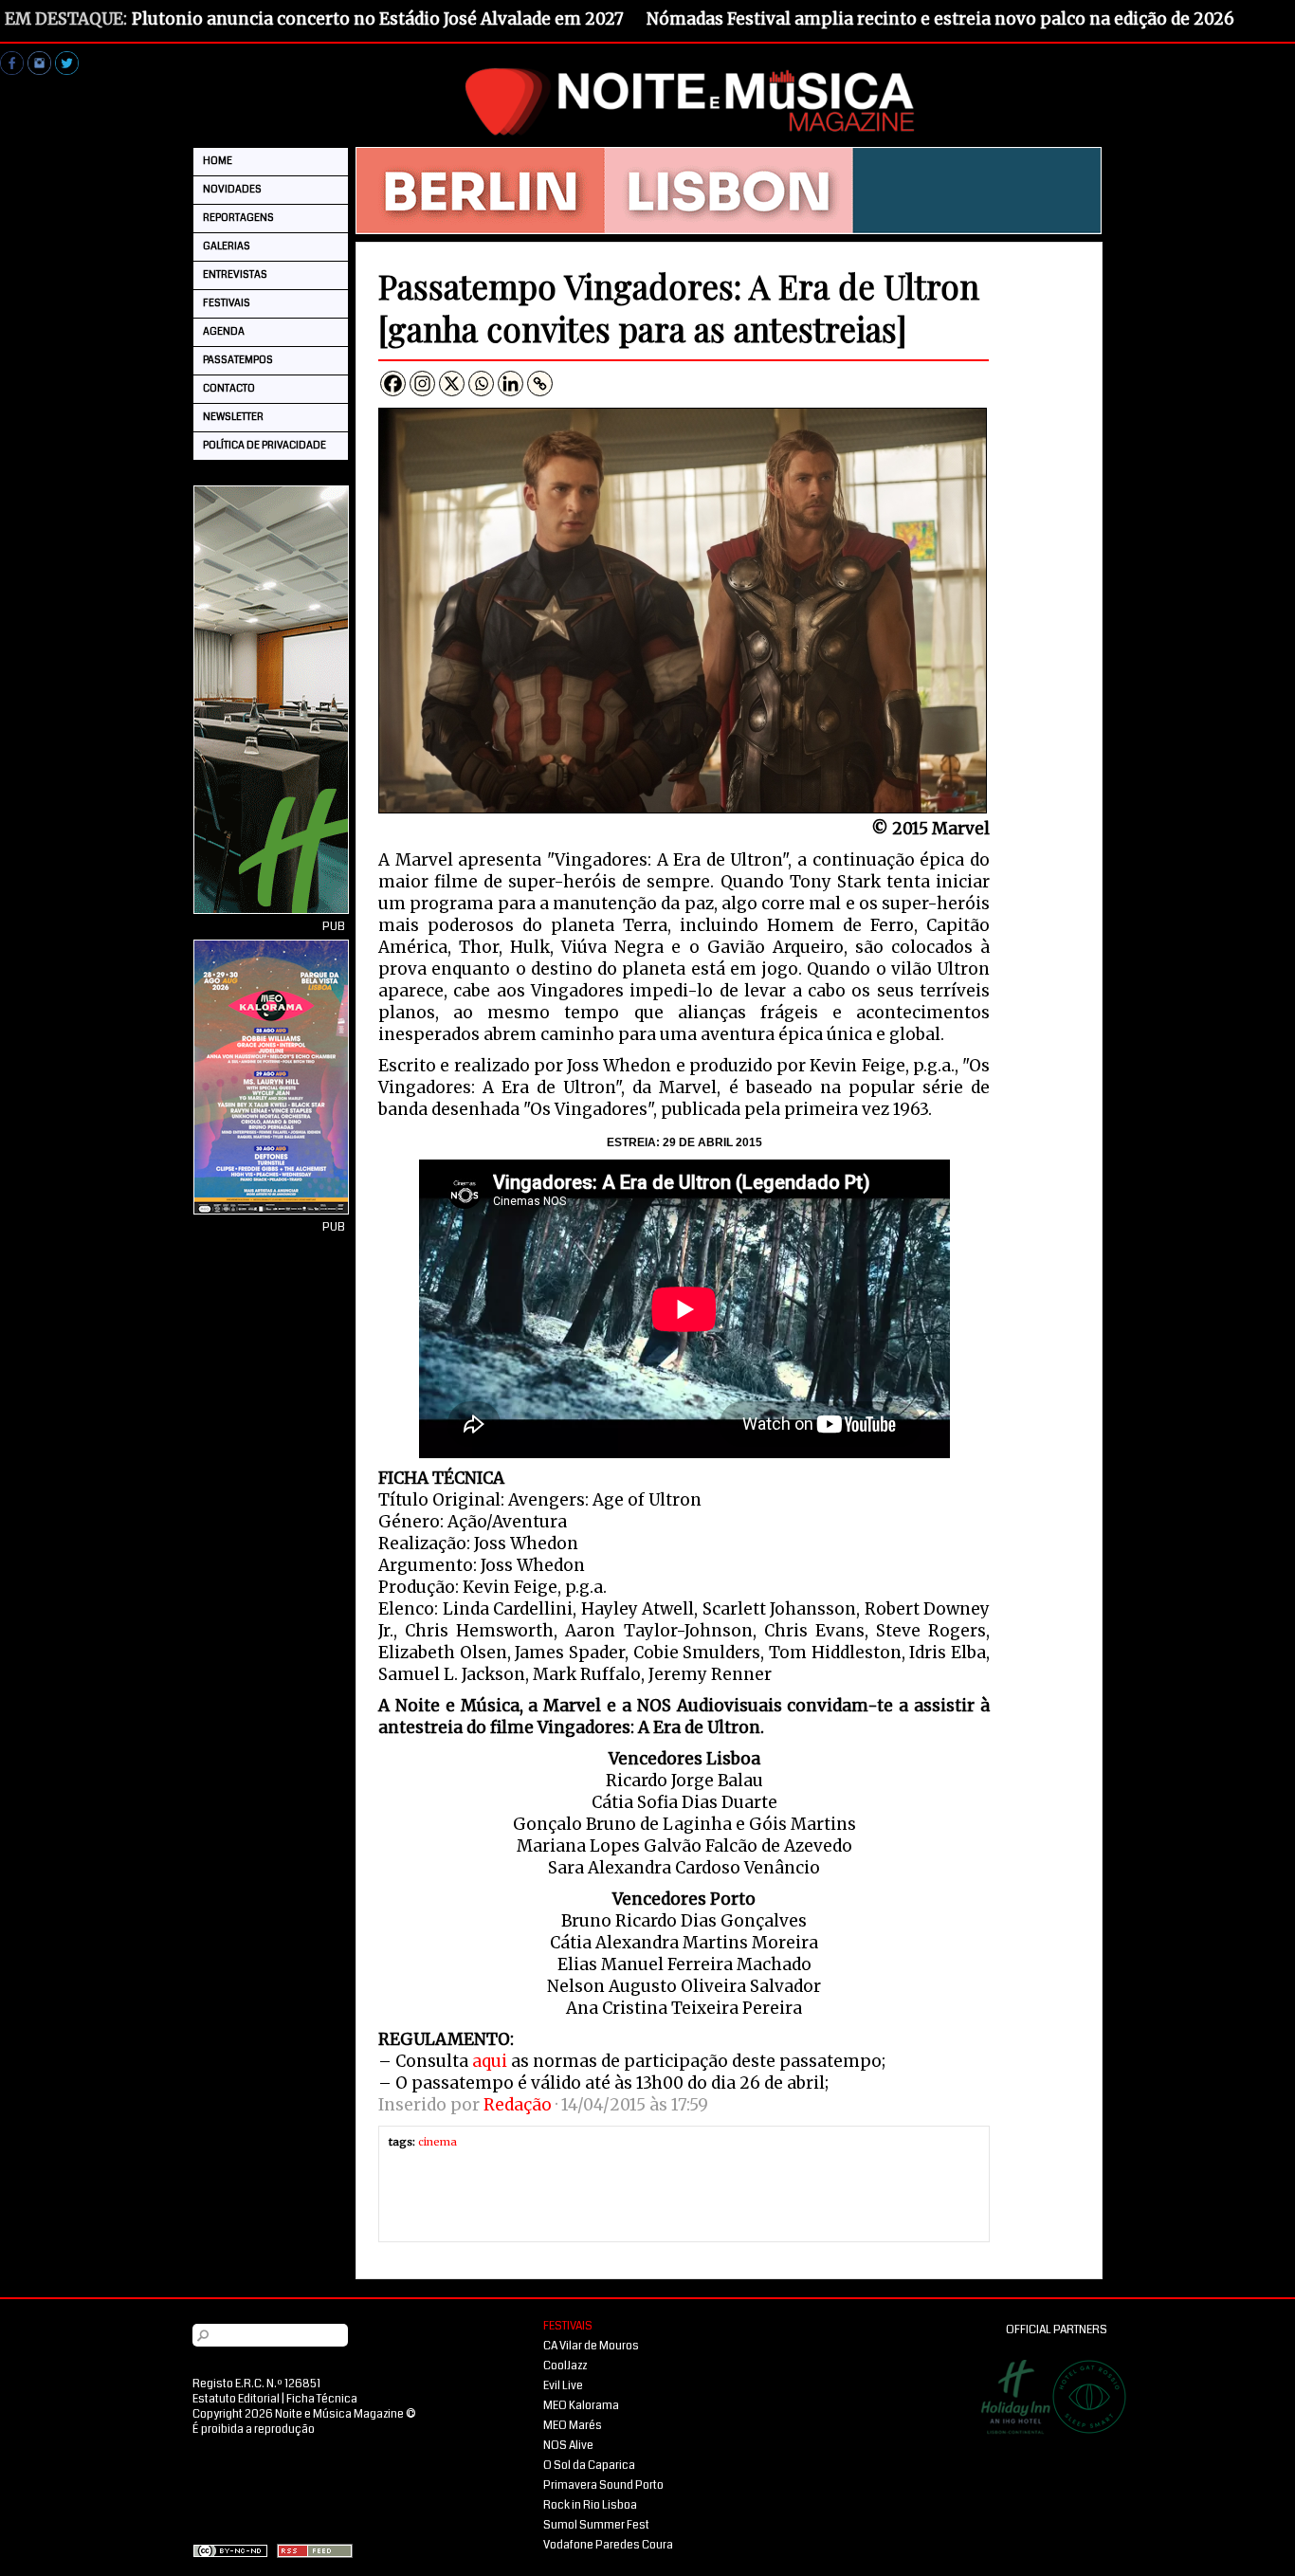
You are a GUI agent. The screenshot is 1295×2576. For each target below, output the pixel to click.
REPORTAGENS (238, 218)
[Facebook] (393, 384)
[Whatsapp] (481, 384)
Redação (518, 2105)
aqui (490, 2061)
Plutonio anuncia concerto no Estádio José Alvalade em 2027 (378, 19)
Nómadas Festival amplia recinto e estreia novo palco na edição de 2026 (940, 19)
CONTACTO (229, 388)
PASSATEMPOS (238, 360)
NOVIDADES (232, 189)
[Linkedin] (511, 384)
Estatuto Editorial (236, 2399)
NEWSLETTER (233, 417)
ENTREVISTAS (235, 274)
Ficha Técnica (322, 2399)
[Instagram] (422, 384)
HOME (218, 161)
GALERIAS (227, 246)
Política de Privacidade (264, 445)
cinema (438, 2142)
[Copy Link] (540, 384)
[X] (452, 384)
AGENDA (224, 331)
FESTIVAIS (227, 303)
